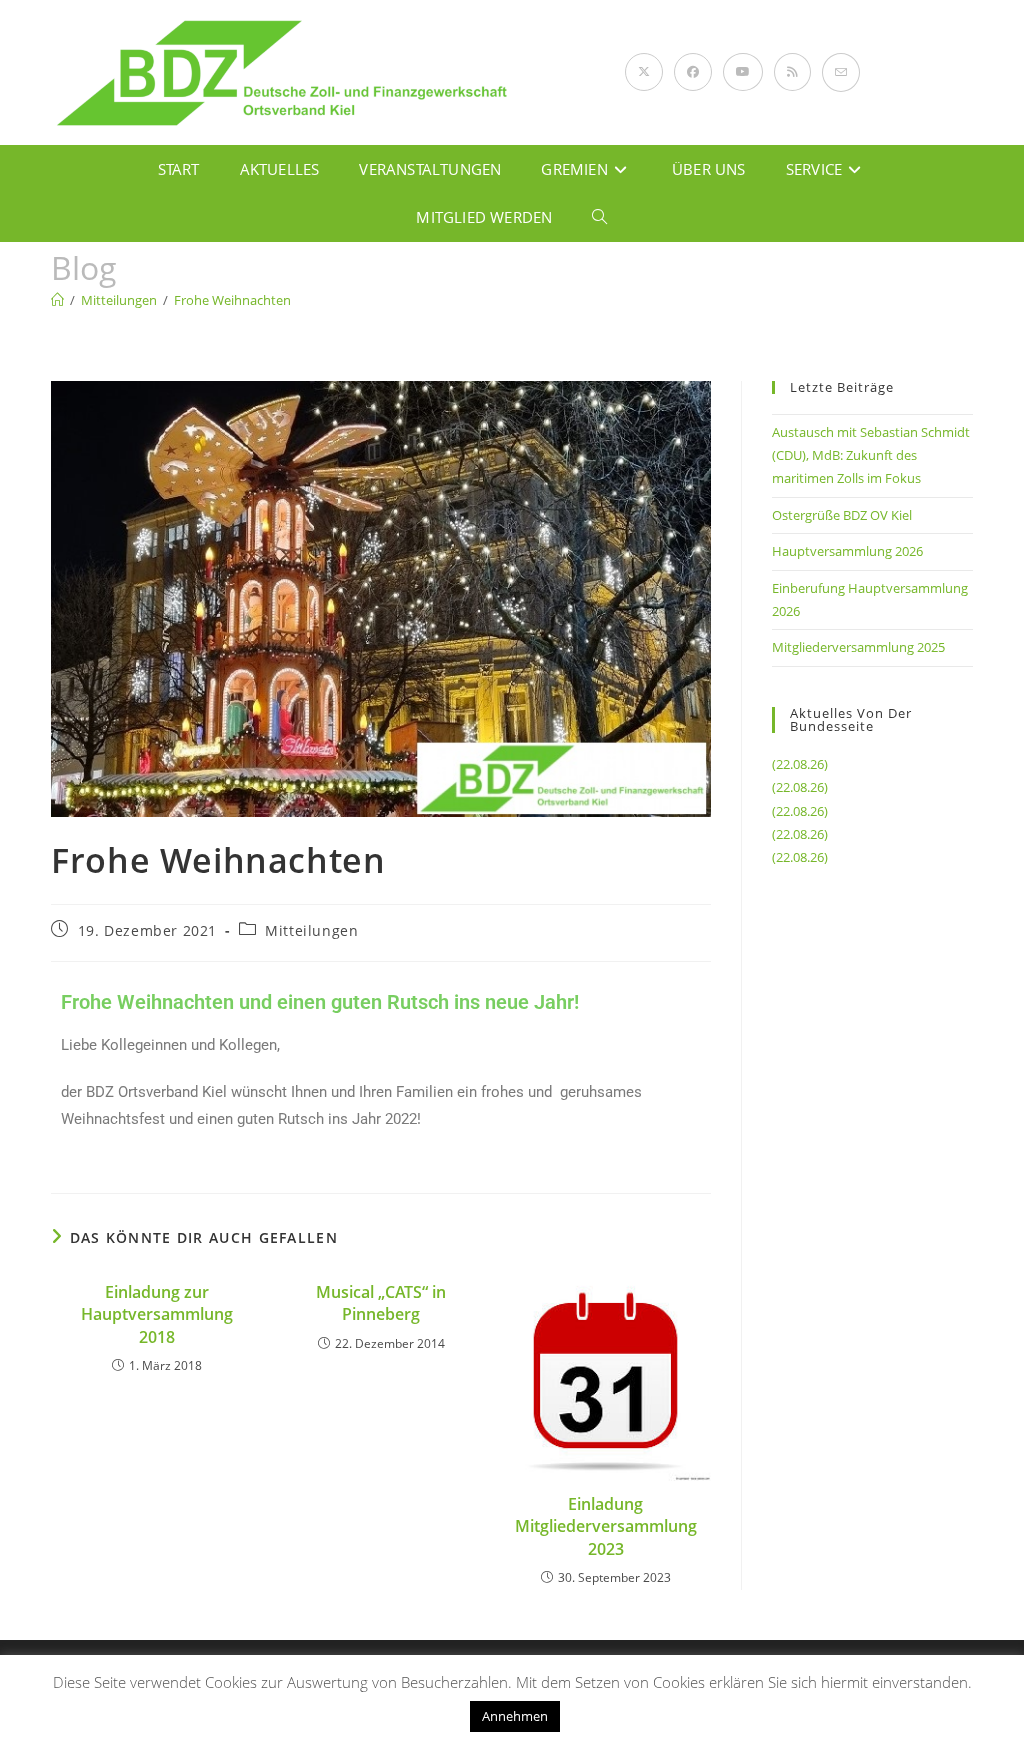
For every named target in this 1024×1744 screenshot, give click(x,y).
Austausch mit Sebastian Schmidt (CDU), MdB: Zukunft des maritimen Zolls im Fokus (871, 455)
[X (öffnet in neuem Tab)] (644, 72)
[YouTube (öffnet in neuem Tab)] (743, 72)
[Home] (57, 300)
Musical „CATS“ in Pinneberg (381, 1303)
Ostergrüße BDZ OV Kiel (842, 515)
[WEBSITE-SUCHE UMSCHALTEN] (599, 217)
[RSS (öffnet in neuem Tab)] (792, 72)
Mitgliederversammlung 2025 (858, 647)
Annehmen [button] (515, 1716)
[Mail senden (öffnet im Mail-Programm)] (841, 72)
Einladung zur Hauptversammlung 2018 (157, 1314)
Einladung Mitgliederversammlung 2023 (606, 1526)
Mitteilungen (311, 930)
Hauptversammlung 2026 (847, 551)
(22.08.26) (800, 764)
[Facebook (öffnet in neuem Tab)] (693, 72)
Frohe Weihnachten (232, 300)
